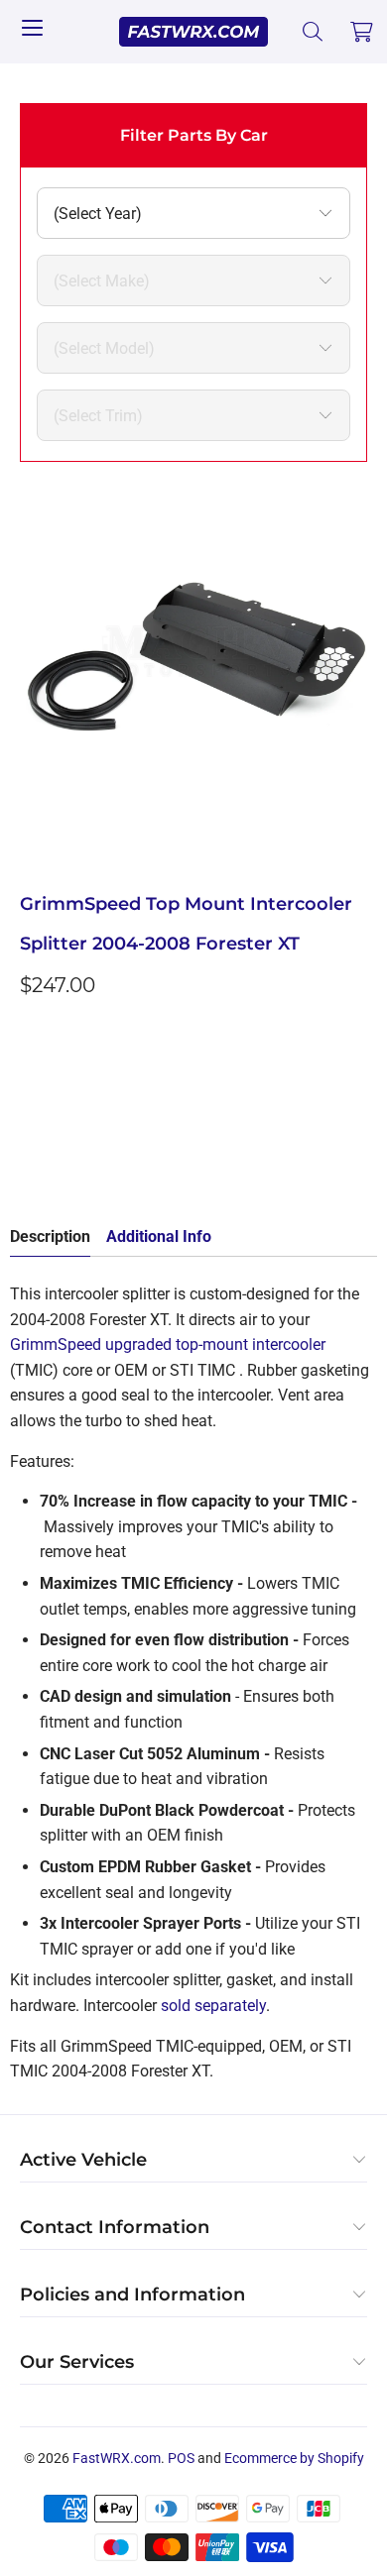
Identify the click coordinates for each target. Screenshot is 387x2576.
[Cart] (362, 32)
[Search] (313, 32)
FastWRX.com (117, 2458)
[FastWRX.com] (194, 32)
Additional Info (159, 1236)
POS (181, 2458)
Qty (32, 1029)
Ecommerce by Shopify (294, 2458)
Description (50, 1236)
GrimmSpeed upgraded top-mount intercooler (168, 1344)
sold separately (213, 2006)
